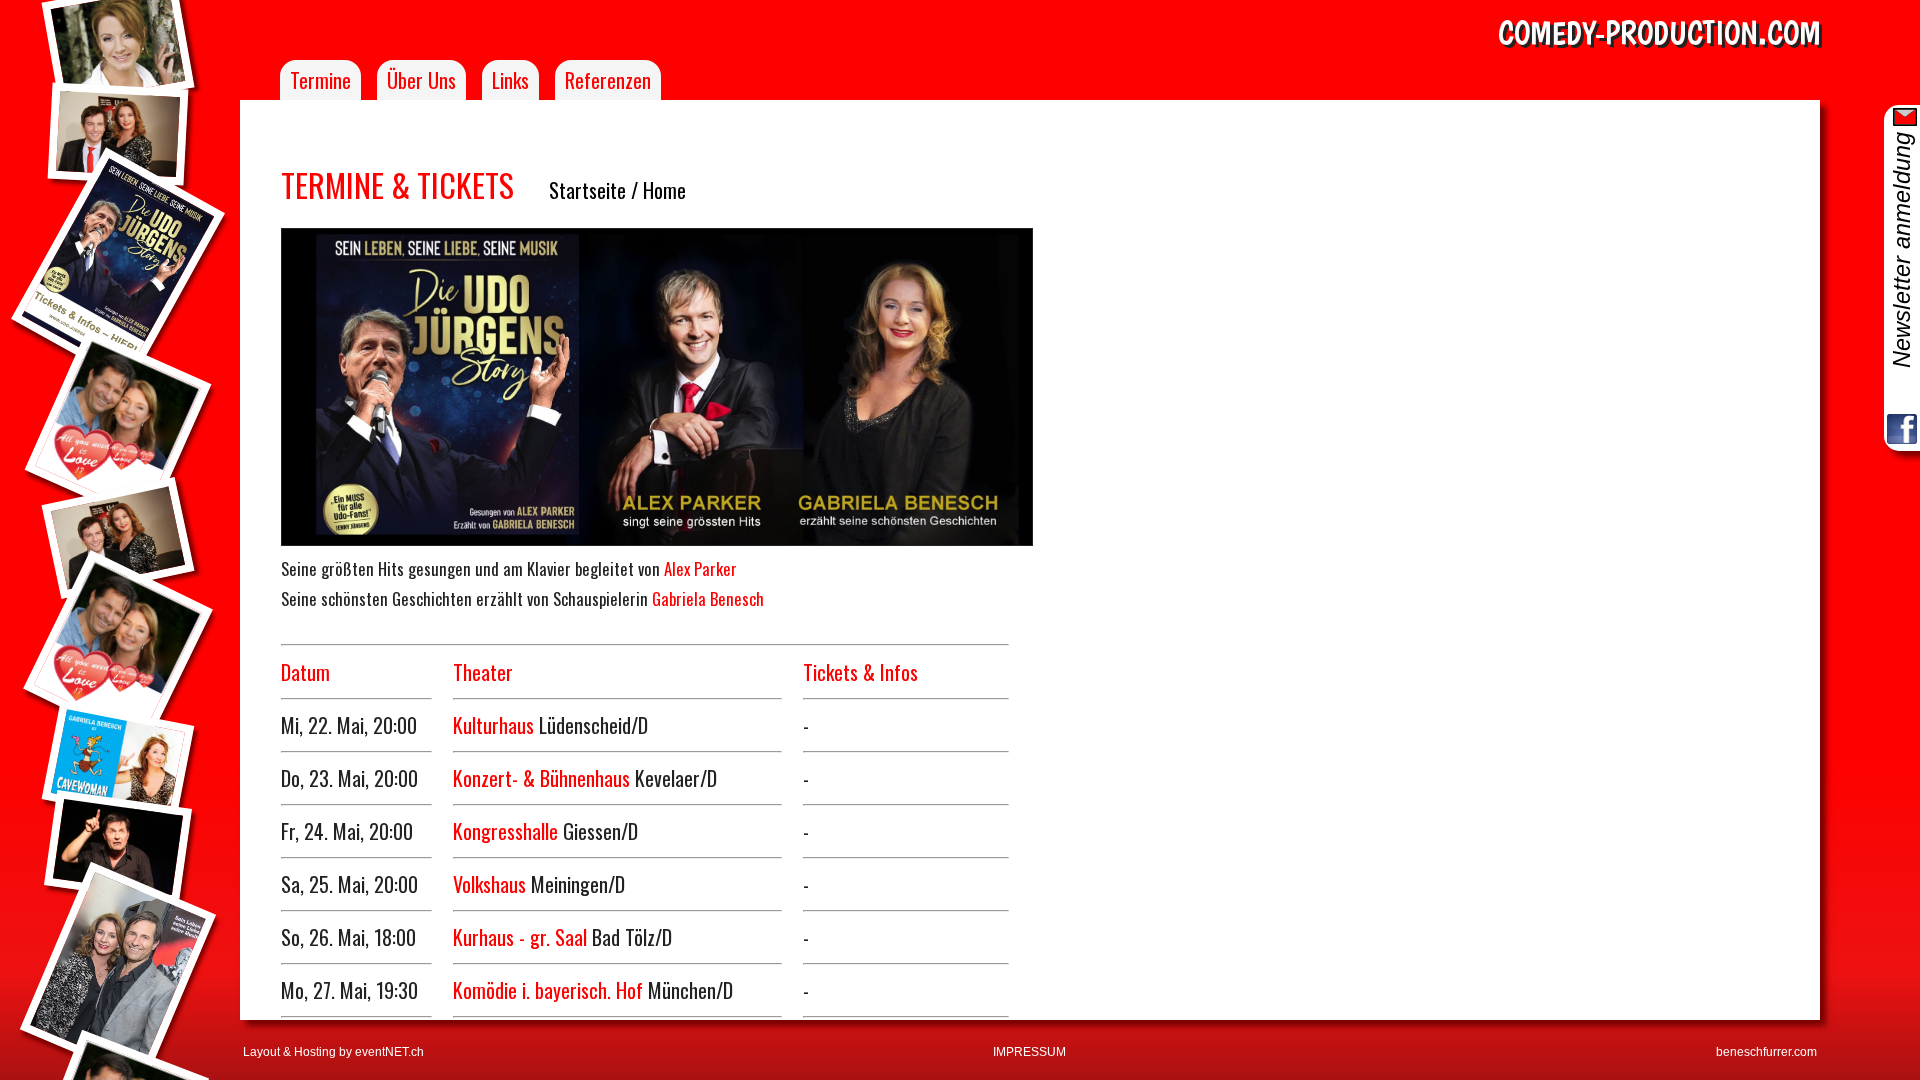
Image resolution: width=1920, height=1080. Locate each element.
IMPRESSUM (1029, 1052)
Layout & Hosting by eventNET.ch (333, 1052)
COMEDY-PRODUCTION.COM (1659, 33)
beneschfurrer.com (1766, 1052)
